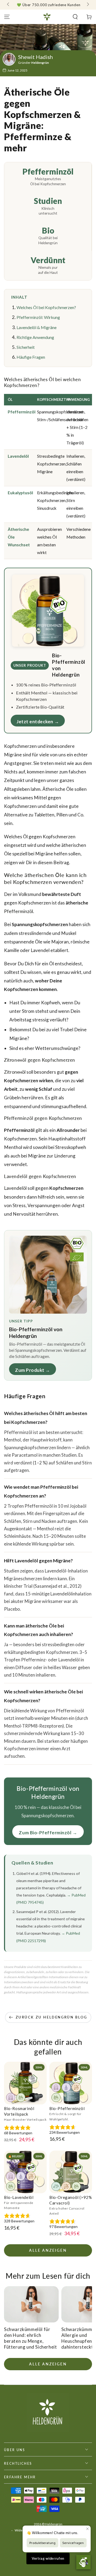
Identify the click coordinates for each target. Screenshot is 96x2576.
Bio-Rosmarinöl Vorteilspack (19, 2111)
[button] (75, 17)
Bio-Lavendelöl (19, 2197)
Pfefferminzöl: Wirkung (38, 317)
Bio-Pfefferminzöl (67, 2108)
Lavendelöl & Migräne (37, 327)
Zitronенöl (15, 1072)
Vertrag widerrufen (48, 2558)
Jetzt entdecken (35, 722)
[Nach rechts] (87, 5)
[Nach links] (9, 5)
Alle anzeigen (48, 2250)
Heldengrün (54, 2524)
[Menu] (7, 17)
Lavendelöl (18, 456)
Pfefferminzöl (22, 412)
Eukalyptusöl (20, 493)
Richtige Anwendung (35, 337)
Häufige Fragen (31, 357)
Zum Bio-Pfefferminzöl (45, 1833)
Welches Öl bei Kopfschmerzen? (46, 307)
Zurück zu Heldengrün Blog (51, 2017)
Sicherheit (26, 347)
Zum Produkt (30, 1370)
